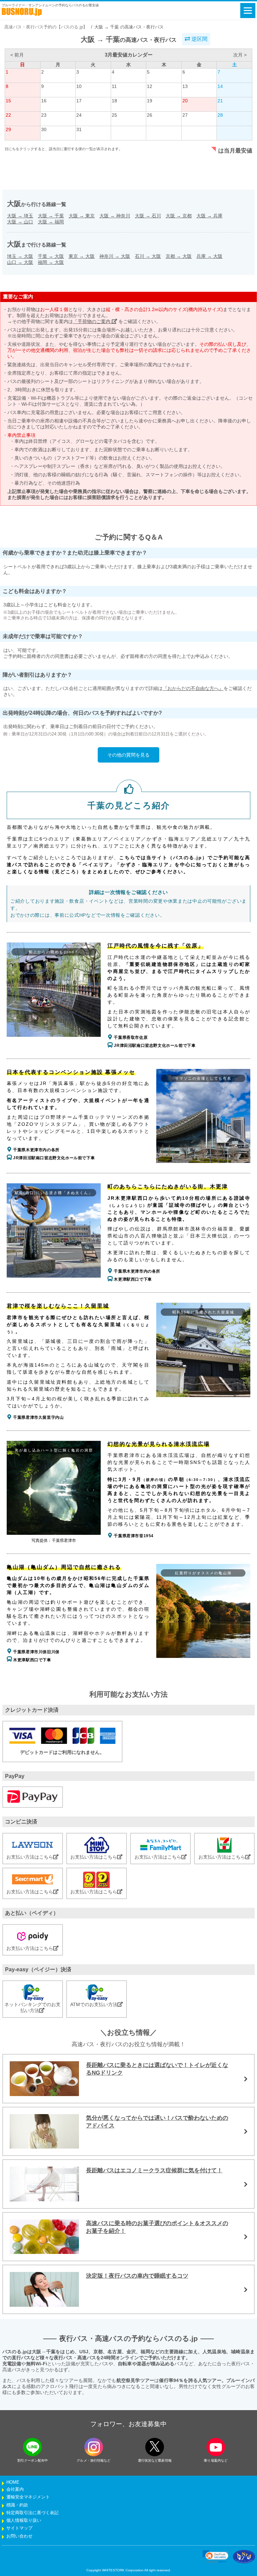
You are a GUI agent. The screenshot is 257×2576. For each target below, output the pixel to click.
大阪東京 (82, 216)
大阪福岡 (51, 222)
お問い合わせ (19, 2536)
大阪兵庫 (209, 216)
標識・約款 (17, 2505)
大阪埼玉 (20, 216)
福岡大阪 (51, 262)
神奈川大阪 (115, 256)
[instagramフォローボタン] (94, 2447)
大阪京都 (179, 216)
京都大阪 (179, 256)
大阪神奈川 (115, 216)
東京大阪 (82, 256)
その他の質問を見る (128, 755)
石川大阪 (148, 256)
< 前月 (17, 55)
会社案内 (15, 2489)
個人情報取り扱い (24, 2520)
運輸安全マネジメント (28, 2497)
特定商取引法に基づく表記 (32, 2513)
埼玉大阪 (20, 256)
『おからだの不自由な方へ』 (193, 688)
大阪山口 (20, 222)
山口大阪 (20, 262)
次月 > (240, 55)
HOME (13, 2482)
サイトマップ (19, 2528)
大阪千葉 (51, 216)
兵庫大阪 (209, 256)
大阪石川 (148, 216)
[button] (216, 2557)
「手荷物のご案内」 (95, 321)
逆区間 (199, 39)
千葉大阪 (51, 256)
